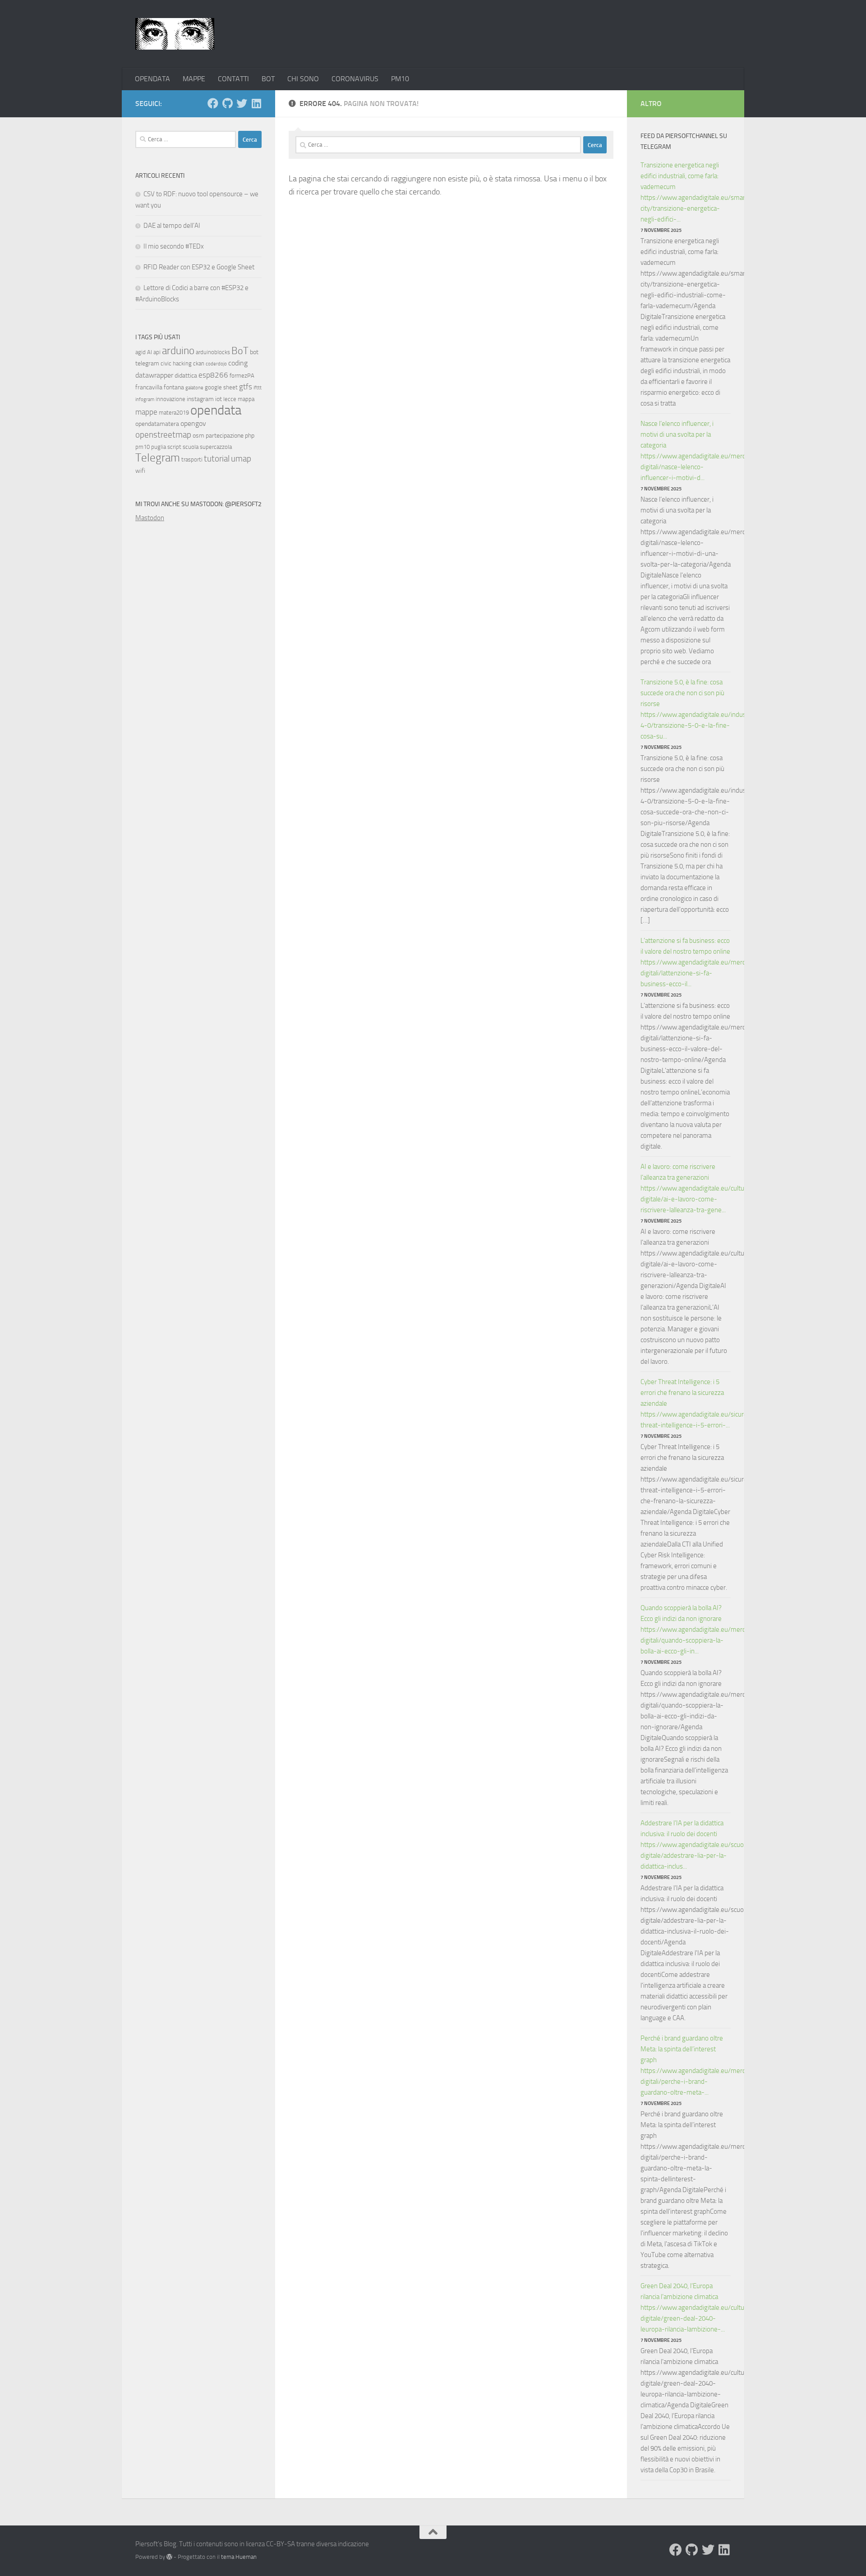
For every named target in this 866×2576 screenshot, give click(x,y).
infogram (145, 399)
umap (241, 459)
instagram (200, 399)
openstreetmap (163, 435)
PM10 (400, 79)
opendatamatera (157, 424)
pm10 (143, 447)
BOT (268, 79)
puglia (159, 447)
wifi (140, 471)
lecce (230, 399)
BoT (240, 351)
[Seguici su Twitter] (242, 103)
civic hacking (176, 363)
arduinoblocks (213, 352)
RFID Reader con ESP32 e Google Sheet (199, 267)
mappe (146, 412)
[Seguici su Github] (227, 103)
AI (150, 352)
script (174, 447)
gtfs (246, 387)
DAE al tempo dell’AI (172, 226)
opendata (216, 410)
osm (198, 436)
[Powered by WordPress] (169, 2557)
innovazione (170, 399)
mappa (246, 399)
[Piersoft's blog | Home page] (175, 34)
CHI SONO (303, 79)
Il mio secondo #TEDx (174, 246)
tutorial (217, 459)
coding (238, 363)
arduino (178, 351)
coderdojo (216, 364)
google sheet (221, 387)
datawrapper (154, 375)
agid (140, 352)
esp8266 (213, 375)
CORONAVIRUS (355, 79)
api (157, 352)
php (250, 436)
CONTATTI (233, 79)
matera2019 (174, 413)
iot (219, 399)
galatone (194, 388)
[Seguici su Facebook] (213, 103)
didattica (186, 376)
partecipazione (225, 436)
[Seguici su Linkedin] (256, 103)
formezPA (242, 376)
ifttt (258, 388)
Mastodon (150, 518)
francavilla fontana (160, 387)
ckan (199, 363)
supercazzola (216, 447)
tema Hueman (239, 2557)
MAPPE (194, 79)
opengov (193, 423)
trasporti (192, 459)
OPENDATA (152, 79)
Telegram (158, 458)
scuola (191, 447)
